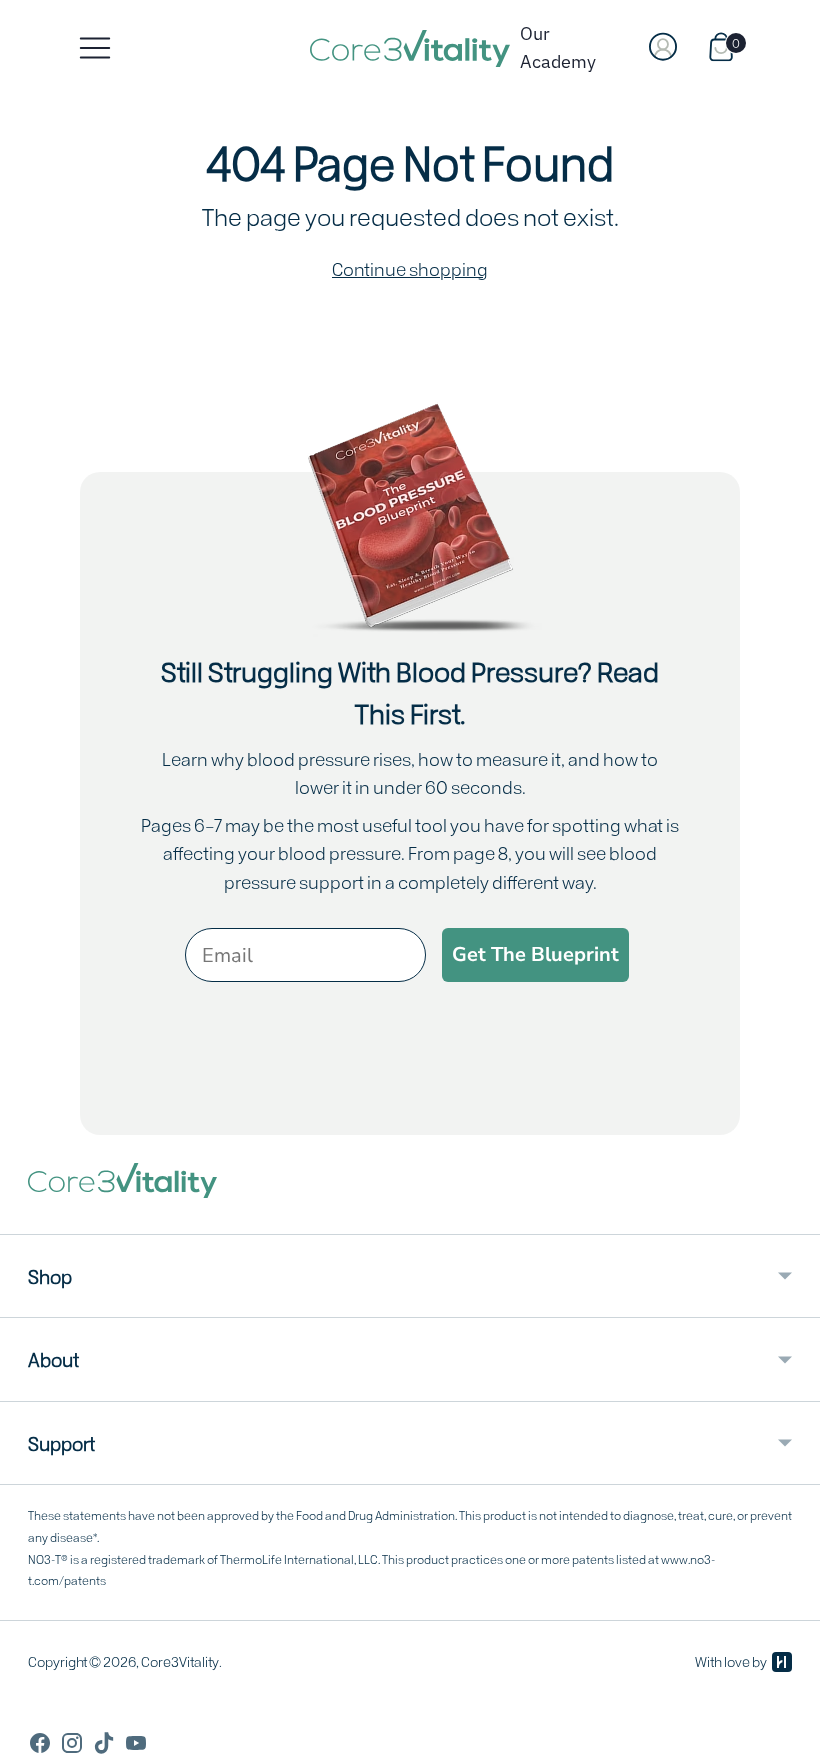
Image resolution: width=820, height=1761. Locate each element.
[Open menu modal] (95, 48)
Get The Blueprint (535, 954)
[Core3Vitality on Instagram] (72, 1746)
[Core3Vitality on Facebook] (40, 1746)
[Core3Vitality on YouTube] (136, 1746)
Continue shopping (410, 268)
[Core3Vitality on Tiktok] (104, 1746)
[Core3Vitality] (410, 48)
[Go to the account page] (665, 48)
